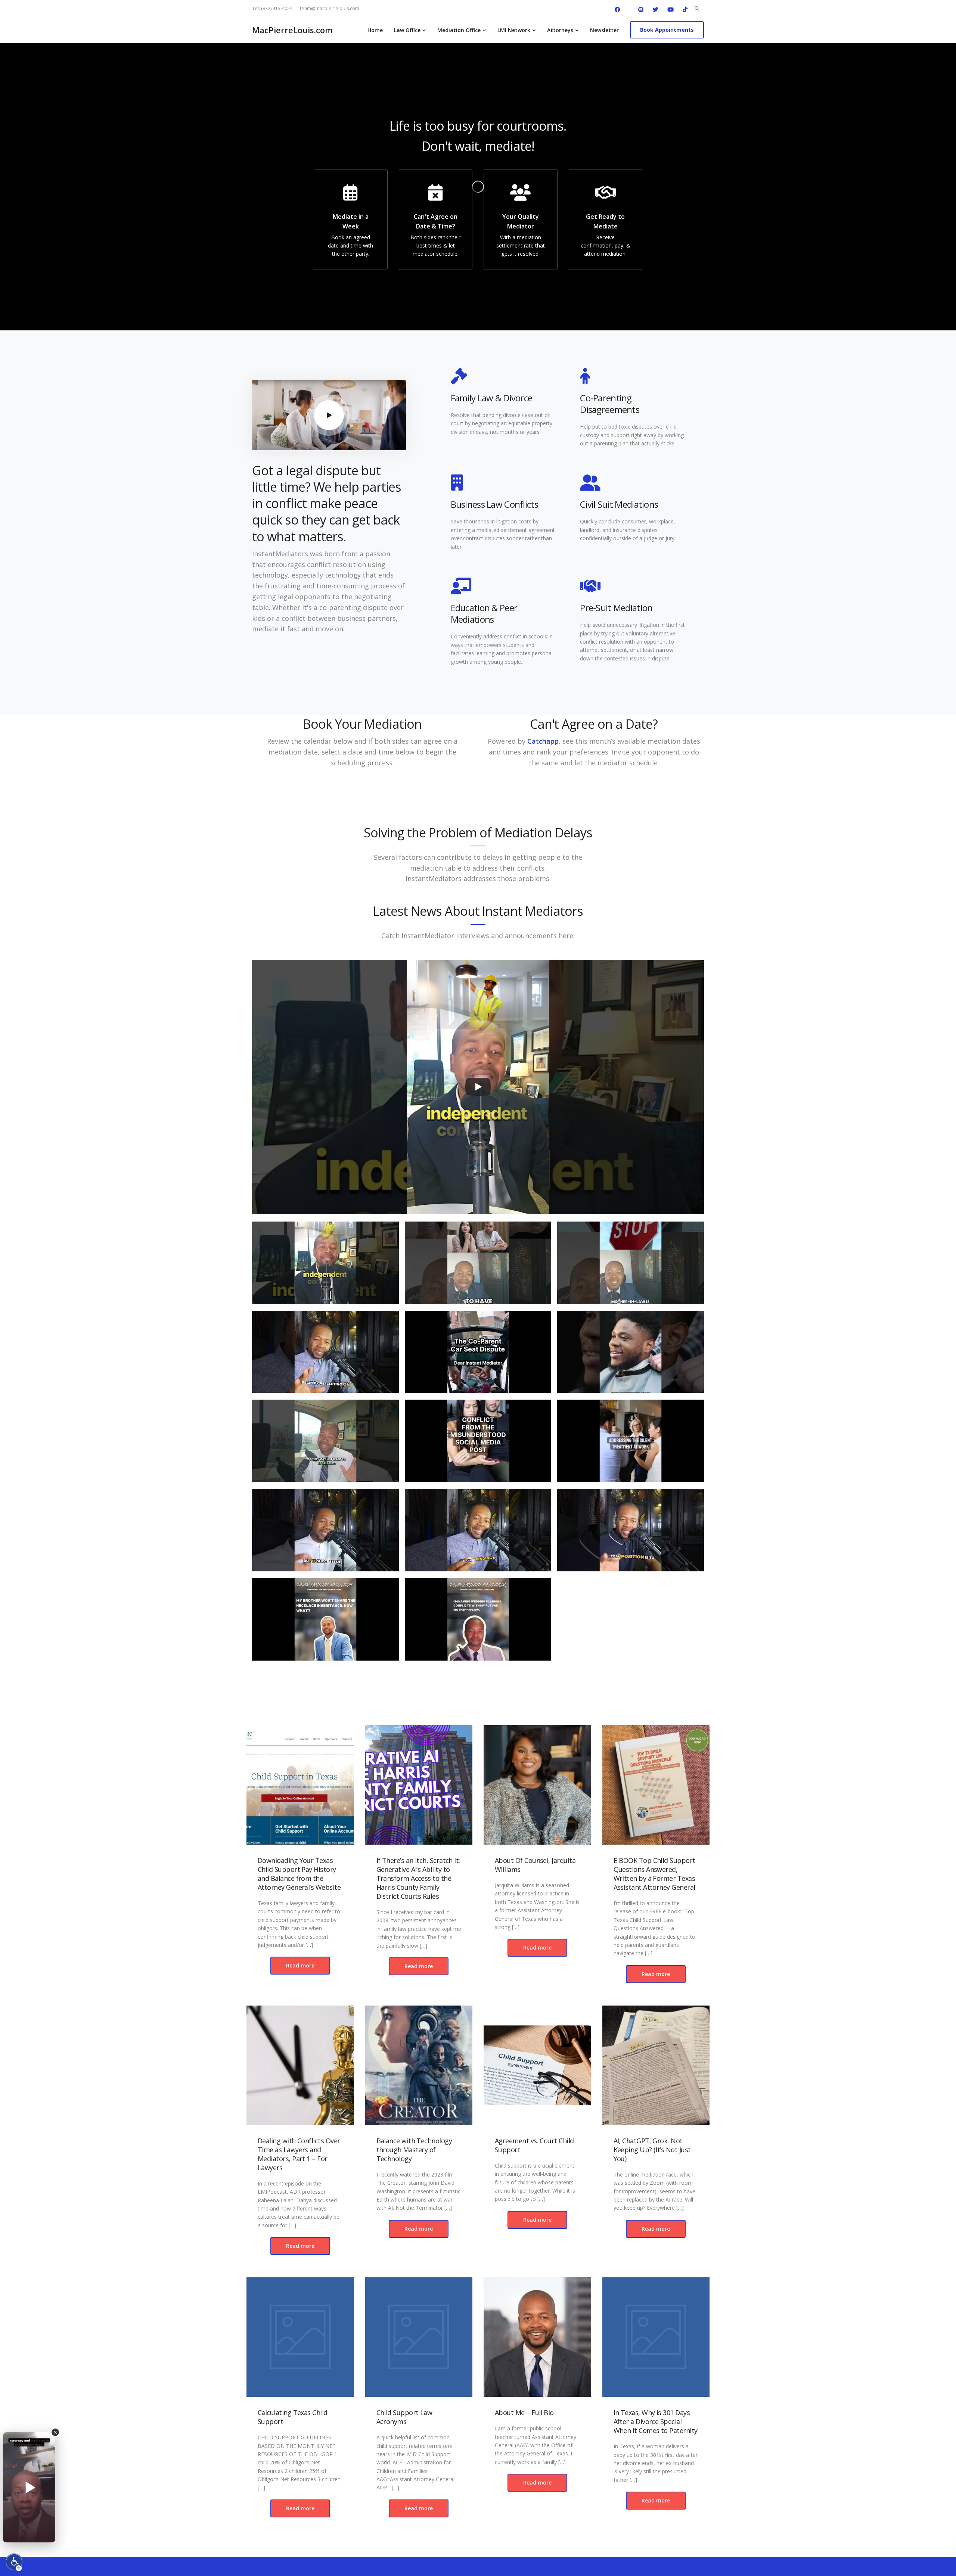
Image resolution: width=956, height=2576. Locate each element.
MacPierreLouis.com (292, 30)
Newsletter (604, 30)
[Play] (478, 1087)
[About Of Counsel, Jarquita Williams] (537, 1785)
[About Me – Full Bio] (537, 2337)
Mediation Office (459, 30)
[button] (325, 1266)
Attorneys (560, 30)
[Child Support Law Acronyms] (419, 2337)
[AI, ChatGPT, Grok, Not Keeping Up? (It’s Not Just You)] (656, 2065)
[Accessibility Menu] (14, 2562)
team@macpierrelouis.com (330, 8)
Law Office (407, 30)
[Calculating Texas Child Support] (300, 2337)
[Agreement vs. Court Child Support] (537, 2065)
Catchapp (543, 741)
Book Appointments (667, 30)
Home (375, 30)
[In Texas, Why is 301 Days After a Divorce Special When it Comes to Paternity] (656, 2337)
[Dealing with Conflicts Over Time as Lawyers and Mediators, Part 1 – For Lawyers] (300, 2065)
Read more (300, 1965)
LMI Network (514, 30)
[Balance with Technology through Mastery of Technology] (419, 2065)
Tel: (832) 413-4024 (272, 8)
